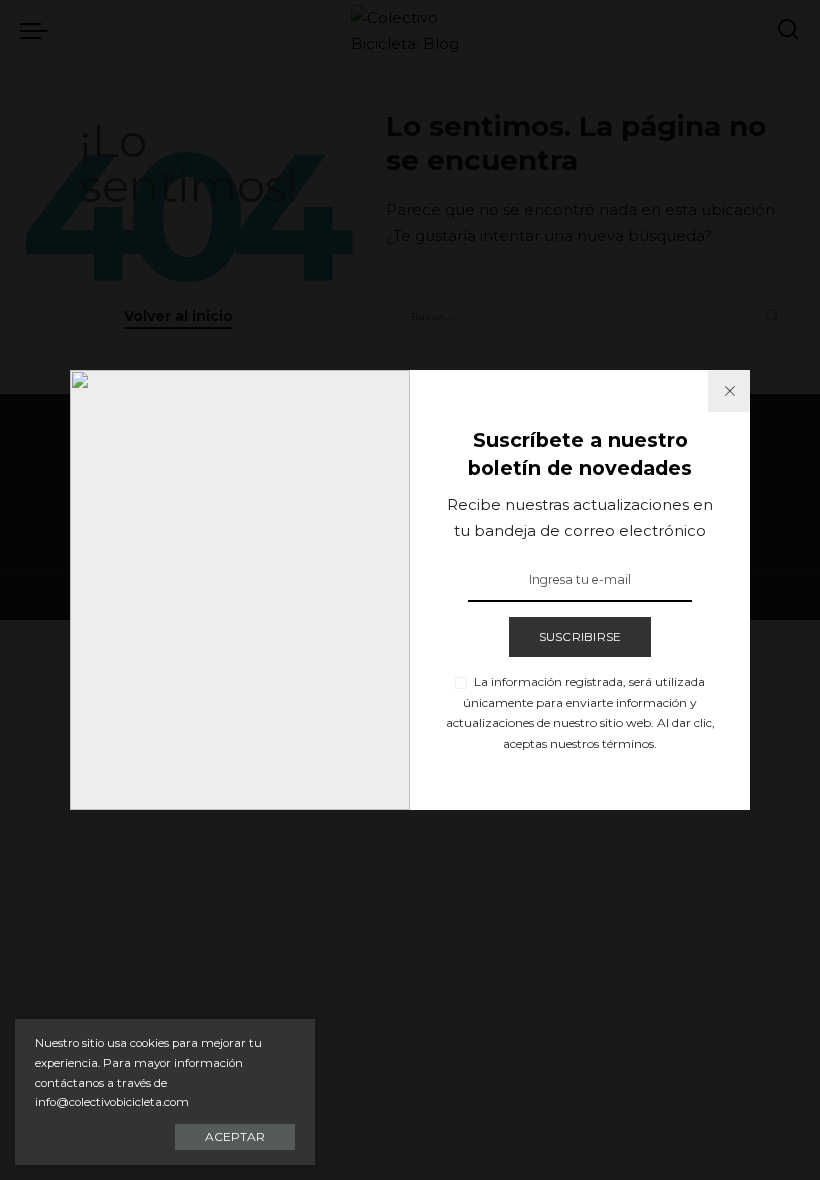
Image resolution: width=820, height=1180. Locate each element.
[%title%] (729, 391)
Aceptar (235, 1136)
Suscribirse (580, 636)
